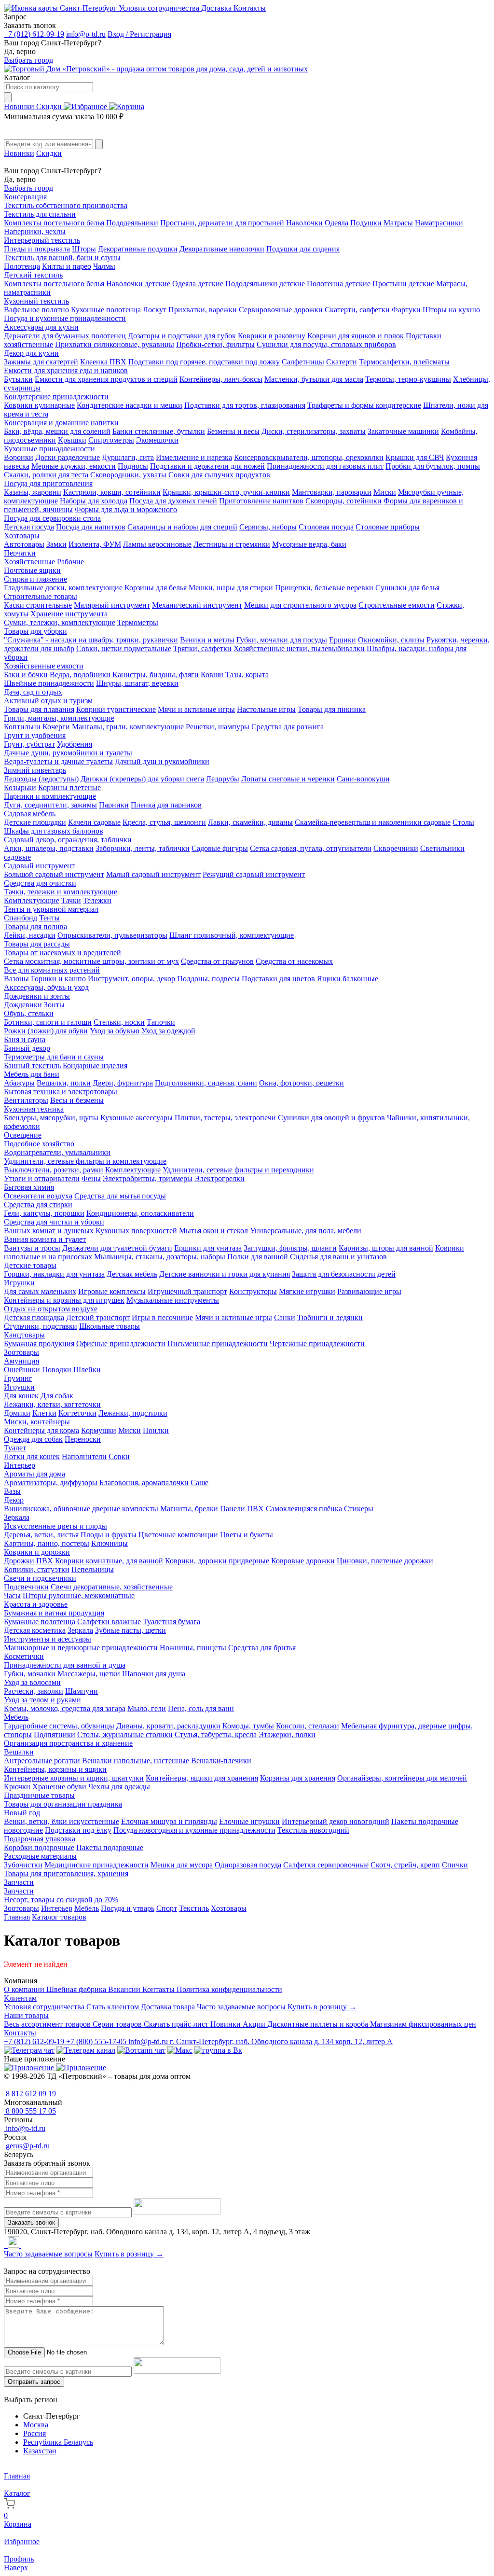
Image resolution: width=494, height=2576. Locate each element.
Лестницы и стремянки (232, 544)
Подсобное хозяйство (39, 1144)
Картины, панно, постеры (47, 1543)
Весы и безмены (77, 1100)
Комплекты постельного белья (54, 223)
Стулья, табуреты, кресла (216, 1734)
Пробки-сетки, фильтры (215, 344)
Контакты (250, 8)
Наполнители (84, 1456)
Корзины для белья (156, 588)
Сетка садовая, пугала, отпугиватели (311, 848)
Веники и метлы (207, 640)
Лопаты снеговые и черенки (288, 779)
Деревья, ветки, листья (41, 1535)
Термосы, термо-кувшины (408, 379)
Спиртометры (111, 440)
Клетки (44, 1413)
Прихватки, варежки (203, 310)
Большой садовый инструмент (54, 874)
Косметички (24, 1656)
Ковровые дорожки (303, 1561)
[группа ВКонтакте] (218, 2050)
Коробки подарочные (39, 1847)
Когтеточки (77, 1413)
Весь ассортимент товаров (48, 2024)
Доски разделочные (68, 457)
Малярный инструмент (112, 605)
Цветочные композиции (178, 1535)
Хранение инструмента (69, 614)
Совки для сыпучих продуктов (219, 475)
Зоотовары (21, 1352)
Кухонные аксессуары (137, 1118)
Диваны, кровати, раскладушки (168, 1726)
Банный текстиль (32, 1065)
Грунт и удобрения (35, 735)
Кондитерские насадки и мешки (130, 405)
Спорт (167, 1908)
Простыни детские (403, 284)
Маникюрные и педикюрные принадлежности (81, 1648)
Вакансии (125, 1989)
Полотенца (22, 266)
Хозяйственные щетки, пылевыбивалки (299, 648)
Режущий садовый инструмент (254, 874)
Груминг (18, 1378)
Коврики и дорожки (37, 1552)
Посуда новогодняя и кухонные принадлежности (194, 1830)
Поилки (156, 1430)
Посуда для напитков (91, 527)
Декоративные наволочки (222, 249)
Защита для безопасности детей (344, 1274)
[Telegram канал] (86, 2050)
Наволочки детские (138, 284)
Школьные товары (110, 1326)
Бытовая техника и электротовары (61, 1092)
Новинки (20, 106)
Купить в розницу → (322, 2007)
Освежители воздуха (38, 1196)
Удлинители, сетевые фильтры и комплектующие (85, 1161)
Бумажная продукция (39, 1344)
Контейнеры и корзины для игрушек (64, 1300)
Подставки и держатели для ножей (207, 466)
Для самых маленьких (40, 1291)
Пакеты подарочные (110, 1847)
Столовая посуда (326, 527)
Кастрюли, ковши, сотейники (112, 492)
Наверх (16, 2568)
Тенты (49, 918)
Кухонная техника (34, 1109)
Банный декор (27, 1048)
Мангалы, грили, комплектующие (128, 727)
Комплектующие (32, 900)
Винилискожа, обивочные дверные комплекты (81, 1509)
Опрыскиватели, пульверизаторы (112, 935)
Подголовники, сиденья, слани (206, 1083)
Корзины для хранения (298, 1778)
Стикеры (359, 1509)
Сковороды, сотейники (343, 501)
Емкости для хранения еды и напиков (66, 370)
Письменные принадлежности (218, 1344)
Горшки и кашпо (58, 979)
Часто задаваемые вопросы (242, 2007)
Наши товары (26, 2015)
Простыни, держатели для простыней (222, 223)
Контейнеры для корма (41, 1430)
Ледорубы (223, 779)
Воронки (19, 457)
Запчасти (19, 1882)
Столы (463, 822)
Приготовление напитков (261, 501)
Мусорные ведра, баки (309, 544)
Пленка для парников (166, 805)
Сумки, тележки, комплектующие (60, 622)
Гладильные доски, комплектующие (63, 588)
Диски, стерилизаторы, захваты (314, 431)
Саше (199, 1483)
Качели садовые (94, 822)
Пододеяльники (132, 223)
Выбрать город (28, 60)
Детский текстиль (33, 275)
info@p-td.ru (86, 34)
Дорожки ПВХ (28, 1561)
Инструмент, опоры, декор (131, 979)
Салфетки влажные (109, 1622)
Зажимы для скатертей (41, 362)
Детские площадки (35, 822)
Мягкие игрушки (307, 1291)
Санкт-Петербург (88, 8)
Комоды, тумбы (248, 1726)
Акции (255, 2024)
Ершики (343, 640)
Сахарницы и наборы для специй (182, 527)
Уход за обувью (115, 1031)
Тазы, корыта (247, 675)
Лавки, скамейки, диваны (250, 822)
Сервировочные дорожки (281, 310)
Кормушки (99, 1430)
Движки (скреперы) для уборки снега (142, 779)
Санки (285, 1317)
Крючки (17, 1787)
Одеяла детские (198, 284)
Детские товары (30, 1265)
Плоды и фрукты (109, 1535)
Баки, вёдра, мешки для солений (57, 431)
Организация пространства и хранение (68, 1743)
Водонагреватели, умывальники (57, 1152)
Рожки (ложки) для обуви (46, 1031)
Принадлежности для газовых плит (325, 466)
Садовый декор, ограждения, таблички (68, 840)
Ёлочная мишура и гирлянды (169, 1821)
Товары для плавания (39, 709)
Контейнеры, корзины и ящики (55, 1769)
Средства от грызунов (217, 961)
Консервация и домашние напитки (61, 423)
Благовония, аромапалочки (144, 1483)
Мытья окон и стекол (213, 1231)
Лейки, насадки (30, 935)
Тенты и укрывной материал (51, 909)
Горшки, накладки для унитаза (54, 1274)
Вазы (12, 1491)
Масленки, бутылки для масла (314, 379)
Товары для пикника (332, 709)
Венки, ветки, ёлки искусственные (62, 1821)
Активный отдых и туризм (48, 701)
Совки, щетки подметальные (124, 648)
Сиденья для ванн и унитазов (338, 1257)
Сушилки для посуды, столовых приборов (326, 344)
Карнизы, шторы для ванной (386, 1248)
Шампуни (82, 1691)
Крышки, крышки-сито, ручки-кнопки (226, 492)
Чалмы (104, 266)
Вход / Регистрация (139, 34)
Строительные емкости (397, 605)
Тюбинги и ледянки (330, 1317)
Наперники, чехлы (35, 231)
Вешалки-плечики (221, 1761)
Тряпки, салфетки (202, 648)
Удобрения (75, 744)
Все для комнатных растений (52, 970)
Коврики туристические (116, 709)
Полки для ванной (258, 1257)
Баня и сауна (25, 1039)
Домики (17, 1413)
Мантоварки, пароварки (332, 492)
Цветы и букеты (247, 1535)
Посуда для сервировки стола (52, 518)
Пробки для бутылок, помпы (433, 466)
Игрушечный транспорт (187, 1291)
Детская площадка (34, 1317)
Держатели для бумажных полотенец (65, 336)
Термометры (138, 622)
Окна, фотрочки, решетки (302, 1083)
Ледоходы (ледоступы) (41, 779)
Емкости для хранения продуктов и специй (106, 379)
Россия (34, 2433)
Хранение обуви (59, 1787)
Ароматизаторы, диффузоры (51, 1483)
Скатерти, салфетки (357, 310)
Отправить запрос (34, 2382)
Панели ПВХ (242, 1509)
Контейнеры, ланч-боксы (221, 379)
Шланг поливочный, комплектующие (232, 935)
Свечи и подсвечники (40, 1578)
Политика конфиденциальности (229, 1989)
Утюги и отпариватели (42, 1178)
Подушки (366, 223)
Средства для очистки (40, 883)
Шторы (84, 249)
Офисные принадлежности (121, 1344)
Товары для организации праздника (63, 1804)
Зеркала (17, 1517)
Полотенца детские (339, 284)
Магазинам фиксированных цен (423, 2024)
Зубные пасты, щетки (130, 1630)
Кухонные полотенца (106, 310)
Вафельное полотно (36, 310)
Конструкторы (253, 1291)
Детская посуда (29, 527)
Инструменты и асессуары (48, 1639)
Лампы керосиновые (157, 544)
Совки (119, 1456)
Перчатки (20, 553)
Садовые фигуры (220, 848)
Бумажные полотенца (40, 1622)
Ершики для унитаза (208, 1248)
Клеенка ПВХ (103, 362)
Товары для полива (35, 926)
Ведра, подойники (80, 675)
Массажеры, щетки (89, 1674)
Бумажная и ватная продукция (54, 1613)
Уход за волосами (32, 1682)
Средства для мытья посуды (120, 1196)
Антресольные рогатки (42, 1761)
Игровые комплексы (112, 1291)
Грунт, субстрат (29, 744)
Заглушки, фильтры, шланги (290, 1248)
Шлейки (87, 1370)
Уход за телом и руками (42, 1700)
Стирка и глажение (35, 579)
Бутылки (18, 379)
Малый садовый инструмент (153, 874)
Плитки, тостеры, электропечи (225, 1118)
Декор (14, 1500)
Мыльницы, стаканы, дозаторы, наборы (160, 1257)
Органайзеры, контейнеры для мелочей (402, 1778)
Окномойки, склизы (391, 640)
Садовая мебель (30, 814)
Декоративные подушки (138, 249)
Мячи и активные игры (196, 709)
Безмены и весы (233, 431)
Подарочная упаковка (40, 1839)
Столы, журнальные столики (125, 1734)
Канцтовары (24, 1335)
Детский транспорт (98, 1317)
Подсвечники (26, 1587)
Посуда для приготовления (48, 483)
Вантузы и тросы (32, 1248)
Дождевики (23, 1005)
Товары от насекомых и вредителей (62, 953)
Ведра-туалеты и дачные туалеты (58, 761)
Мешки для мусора (182, 1865)
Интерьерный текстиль (42, 240)
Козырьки (20, 787)
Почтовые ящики (32, 570)
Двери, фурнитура (123, 1083)
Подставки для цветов (278, 979)
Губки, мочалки (30, 1674)
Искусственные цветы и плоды (55, 1526)
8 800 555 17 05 (30, 2111)
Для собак (57, 1396)
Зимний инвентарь (35, 770)
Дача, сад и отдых (33, 692)
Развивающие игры (369, 1291)
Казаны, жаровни (33, 492)
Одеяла (336, 223)
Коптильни (22, 727)
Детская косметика (35, 1630)
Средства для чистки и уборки (54, 1222)
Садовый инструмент (39, 866)
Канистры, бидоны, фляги (156, 675)
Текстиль (194, 1908)
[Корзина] (127, 106)
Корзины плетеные (69, 787)
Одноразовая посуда (248, 1865)
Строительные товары (41, 596)
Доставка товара (169, 2007)
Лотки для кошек (32, 1456)
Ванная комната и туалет (45, 1239)
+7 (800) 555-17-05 (97, 2041)
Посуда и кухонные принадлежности (65, 318)
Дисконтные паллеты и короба (319, 2024)
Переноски (83, 1439)
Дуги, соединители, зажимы (50, 805)
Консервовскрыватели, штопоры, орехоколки (309, 457)
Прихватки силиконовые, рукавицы (115, 344)
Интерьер (20, 1465)
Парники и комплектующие (50, 796)
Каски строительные (38, 605)
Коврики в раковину (272, 336)
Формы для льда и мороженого (126, 509)
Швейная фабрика (77, 1989)
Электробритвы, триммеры (148, 1178)
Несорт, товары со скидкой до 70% (61, 1900)
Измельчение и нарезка (194, 457)
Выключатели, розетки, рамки (54, 1170)
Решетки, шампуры (218, 727)
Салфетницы (303, 362)
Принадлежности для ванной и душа (65, 1665)
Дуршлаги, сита (128, 457)
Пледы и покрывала (37, 249)
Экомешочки (157, 440)
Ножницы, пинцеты (193, 1648)
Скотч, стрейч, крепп (405, 1865)
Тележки (97, 900)
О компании (25, 1989)
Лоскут (155, 310)
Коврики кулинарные (39, 405)
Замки (56, 544)
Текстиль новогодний (313, 1830)
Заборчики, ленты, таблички (143, 848)
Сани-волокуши (363, 779)
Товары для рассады (37, 944)
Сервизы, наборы (268, 527)
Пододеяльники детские (265, 284)
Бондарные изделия (95, 1065)
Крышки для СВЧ (415, 457)
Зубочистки (23, 1865)
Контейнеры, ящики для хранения (202, 1778)
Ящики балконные (348, 979)
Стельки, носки (119, 1022)
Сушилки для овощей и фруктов (331, 1118)
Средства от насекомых (294, 961)
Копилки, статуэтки (37, 1569)
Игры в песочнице (162, 1317)
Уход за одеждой (168, 1031)
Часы (12, 1595)
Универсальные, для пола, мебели (306, 1231)
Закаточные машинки (403, 431)
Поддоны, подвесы (208, 979)
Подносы (133, 466)
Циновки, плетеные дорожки (385, 1561)
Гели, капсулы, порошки (44, 1213)
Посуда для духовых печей (173, 501)
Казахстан (40, 2451)
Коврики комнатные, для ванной (109, 1561)
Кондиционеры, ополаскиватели (140, 1213)
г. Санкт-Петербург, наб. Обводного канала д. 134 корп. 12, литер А (281, 2041)
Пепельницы (93, 1569)
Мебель (16, 1717)
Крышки (72, 440)
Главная (17, 1917)
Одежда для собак (33, 1439)
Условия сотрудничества (160, 8)
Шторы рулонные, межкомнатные (79, 1595)
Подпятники (55, 1734)
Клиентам (20, 1998)
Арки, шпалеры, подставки (49, 848)
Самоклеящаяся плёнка (304, 1509)
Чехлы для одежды (119, 1787)
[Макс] (180, 2050)
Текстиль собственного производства (66, 205)
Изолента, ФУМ (95, 544)
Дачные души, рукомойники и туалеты (68, 753)
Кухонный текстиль (36, 301)
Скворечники (396, 848)
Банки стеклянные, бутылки (159, 431)
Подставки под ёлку (78, 1830)
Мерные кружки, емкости (74, 466)
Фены (91, 1178)
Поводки (57, 1370)
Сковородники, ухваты (128, 475)
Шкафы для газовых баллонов (54, 831)
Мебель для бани (32, 1074)
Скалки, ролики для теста (46, 475)
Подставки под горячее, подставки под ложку (204, 362)
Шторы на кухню (451, 310)
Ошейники (22, 1370)
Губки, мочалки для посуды (282, 640)
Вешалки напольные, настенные (136, 1761)
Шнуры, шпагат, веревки (137, 683)
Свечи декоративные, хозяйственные (112, 1587)
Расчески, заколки (34, 1691)
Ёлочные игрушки (249, 1821)
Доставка (217, 8)
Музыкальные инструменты (173, 1300)
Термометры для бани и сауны (54, 1057)
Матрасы (398, 223)
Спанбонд (21, 918)
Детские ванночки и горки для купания (225, 1274)
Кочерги (56, 727)
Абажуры (19, 1083)
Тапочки (161, 1022)
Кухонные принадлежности (49, 449)
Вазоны (16, 979)
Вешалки (19, 1752)
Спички (455, 1865)
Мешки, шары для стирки (231, 588)
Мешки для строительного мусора (300, 605)
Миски (385, 492)
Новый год (22, 1813)
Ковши (212, 675)
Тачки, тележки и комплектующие (61, 892)
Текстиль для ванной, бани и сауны (62, 258)
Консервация (25, 197)
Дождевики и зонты (37, 996)
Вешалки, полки (64, 1083)
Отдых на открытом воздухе (51, 1309)
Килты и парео (67, 266)
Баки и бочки (26, 675)
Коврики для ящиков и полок (356, 336)
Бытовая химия (29, 1187)
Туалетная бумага (172, 1622)
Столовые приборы (388, 527)
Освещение (23, 1135)
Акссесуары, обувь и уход (46, 987)
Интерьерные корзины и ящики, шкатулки (74, 1778)
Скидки (50, 106)
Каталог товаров (59, 1917)
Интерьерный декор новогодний (336, 1821)
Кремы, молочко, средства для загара (65, 1708)
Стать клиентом (114, 2007)
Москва (36, 2425)
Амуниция (21, 1361)
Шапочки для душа (154, 1674)
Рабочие (70, 562)
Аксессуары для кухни (41, 327)
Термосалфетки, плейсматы (404, 362)
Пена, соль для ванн (201, 1708)
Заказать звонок (31, 2222)
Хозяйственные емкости (44, 666)
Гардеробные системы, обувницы (59, 1726)
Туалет (15, 1448)
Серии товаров (118, 2024)
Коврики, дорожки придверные (217, 1561)
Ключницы (110, 1543)
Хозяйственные (29, 562)
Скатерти (342, 362)
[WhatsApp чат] (141, 2050)
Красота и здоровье (36, 1604)
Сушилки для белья (407, 588)
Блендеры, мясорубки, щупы (51, 1118)
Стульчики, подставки (41, 1326)
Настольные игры (266, 709)
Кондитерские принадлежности (56, 397)
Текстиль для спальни (40, 214)
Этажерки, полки (287, 1734)
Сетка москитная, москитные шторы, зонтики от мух (91, 961)
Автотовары (24, 544)
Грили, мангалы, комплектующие (59, 718)
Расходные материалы (40, 1856)
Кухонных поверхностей (136, 1231)
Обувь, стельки (29, 1013)
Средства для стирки (38, 1204)
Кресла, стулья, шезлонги (164, 822)
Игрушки (19, 1283)
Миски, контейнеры (37, 1422)
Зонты (54, 1005)
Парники (114, 805)
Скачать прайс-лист (177, 2024)
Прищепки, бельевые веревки (324, 588)
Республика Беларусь (58, 2442)
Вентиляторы (26, 1100)
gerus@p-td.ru (27, 2146)
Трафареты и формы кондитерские (364, 405)
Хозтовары (22, 536)
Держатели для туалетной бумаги (117, 1248)
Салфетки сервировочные (326, 1865)
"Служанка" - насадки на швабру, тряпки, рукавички (91, 640)
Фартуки (406, 310)
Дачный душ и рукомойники (162, 761)
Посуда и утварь (128, 1908)
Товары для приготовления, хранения (66, 1873)
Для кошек (21, 1396)
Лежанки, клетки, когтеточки (52, 1404)
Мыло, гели (147, 1708)
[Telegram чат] (29, 2050)
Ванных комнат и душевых (49, 1231)
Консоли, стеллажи (308, 1726)
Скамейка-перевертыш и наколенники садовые (373, 822)
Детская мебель (132, 1274)
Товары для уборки (35, 631)
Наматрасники (439, 223)
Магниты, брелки (189, 1509)
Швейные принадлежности (49, 683)
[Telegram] (5, 2245)
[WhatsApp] (7, 2245)
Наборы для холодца (94, 501)
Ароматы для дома (34, 1474)
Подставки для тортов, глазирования (245, 405)
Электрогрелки (220, 1178)
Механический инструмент (197, 605)
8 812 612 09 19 (30, 2094)
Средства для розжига (288, 727)
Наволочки (304, 223)
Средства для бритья (262, 1648)
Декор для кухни (31, 353)
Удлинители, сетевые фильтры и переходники (238, 1170)
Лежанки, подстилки (133, 1413)
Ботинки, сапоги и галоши (48, 1022)
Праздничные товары (39, 1795)
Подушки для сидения (303, 249)
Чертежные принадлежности (317, 1344)
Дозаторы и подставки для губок (182, 336)
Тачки (71, 900)
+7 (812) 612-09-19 (34, 34)
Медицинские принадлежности (96, 1865)
